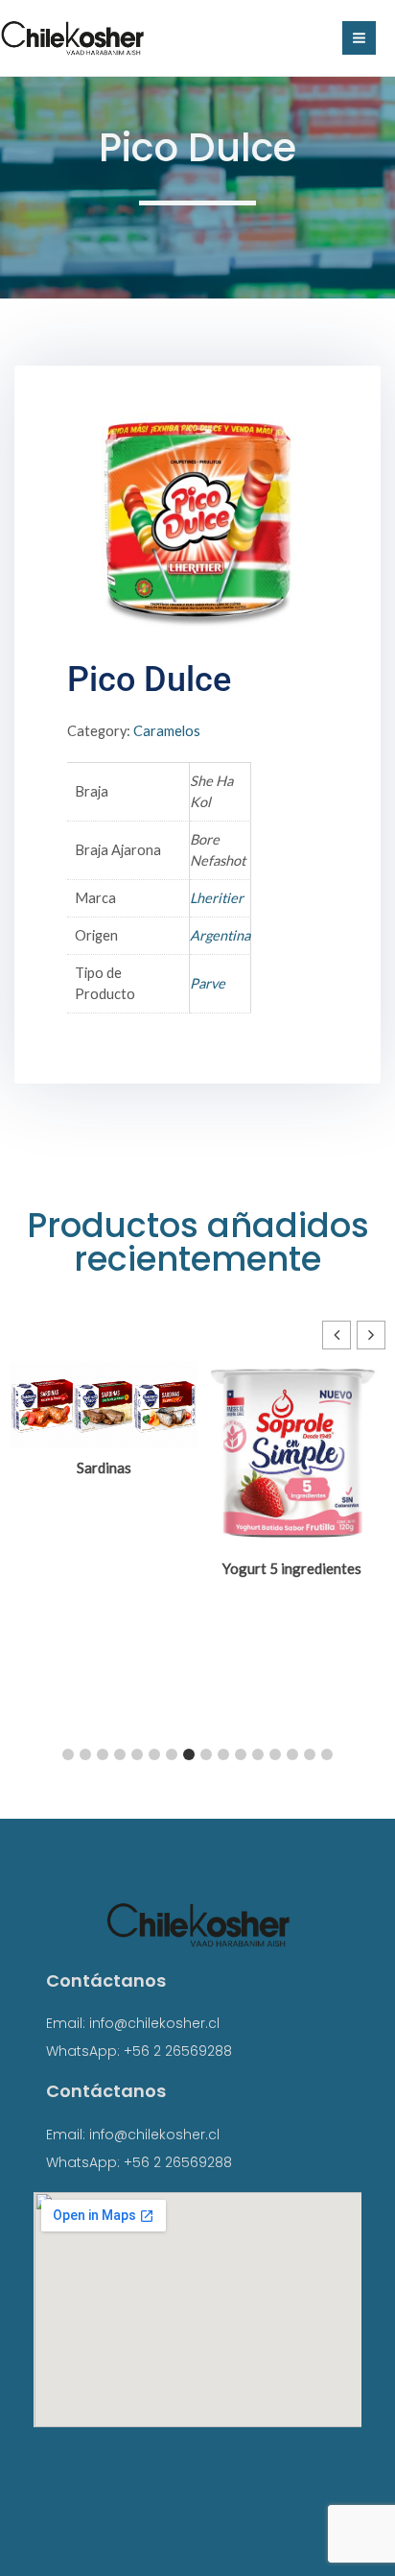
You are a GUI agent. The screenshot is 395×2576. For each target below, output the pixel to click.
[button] (371, 1335)
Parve (208, 983)
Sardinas (104, 1467)
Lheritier (217, 898)
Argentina (220, 935)
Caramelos (167, 731)
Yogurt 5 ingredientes (292, 1568)
